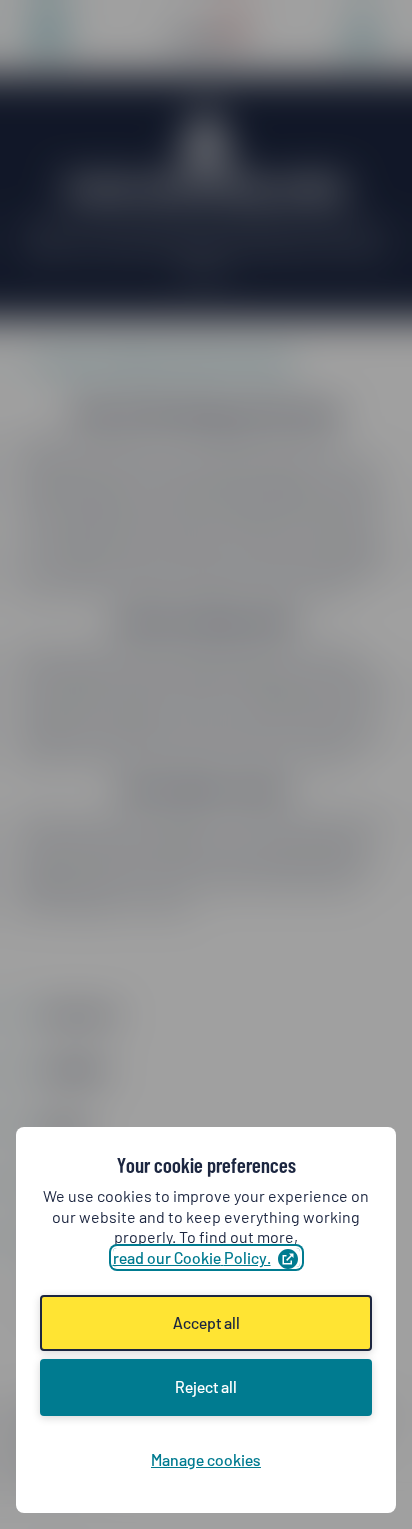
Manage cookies (206, 1459)
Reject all (206, 1386)
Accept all (206, 1322)
